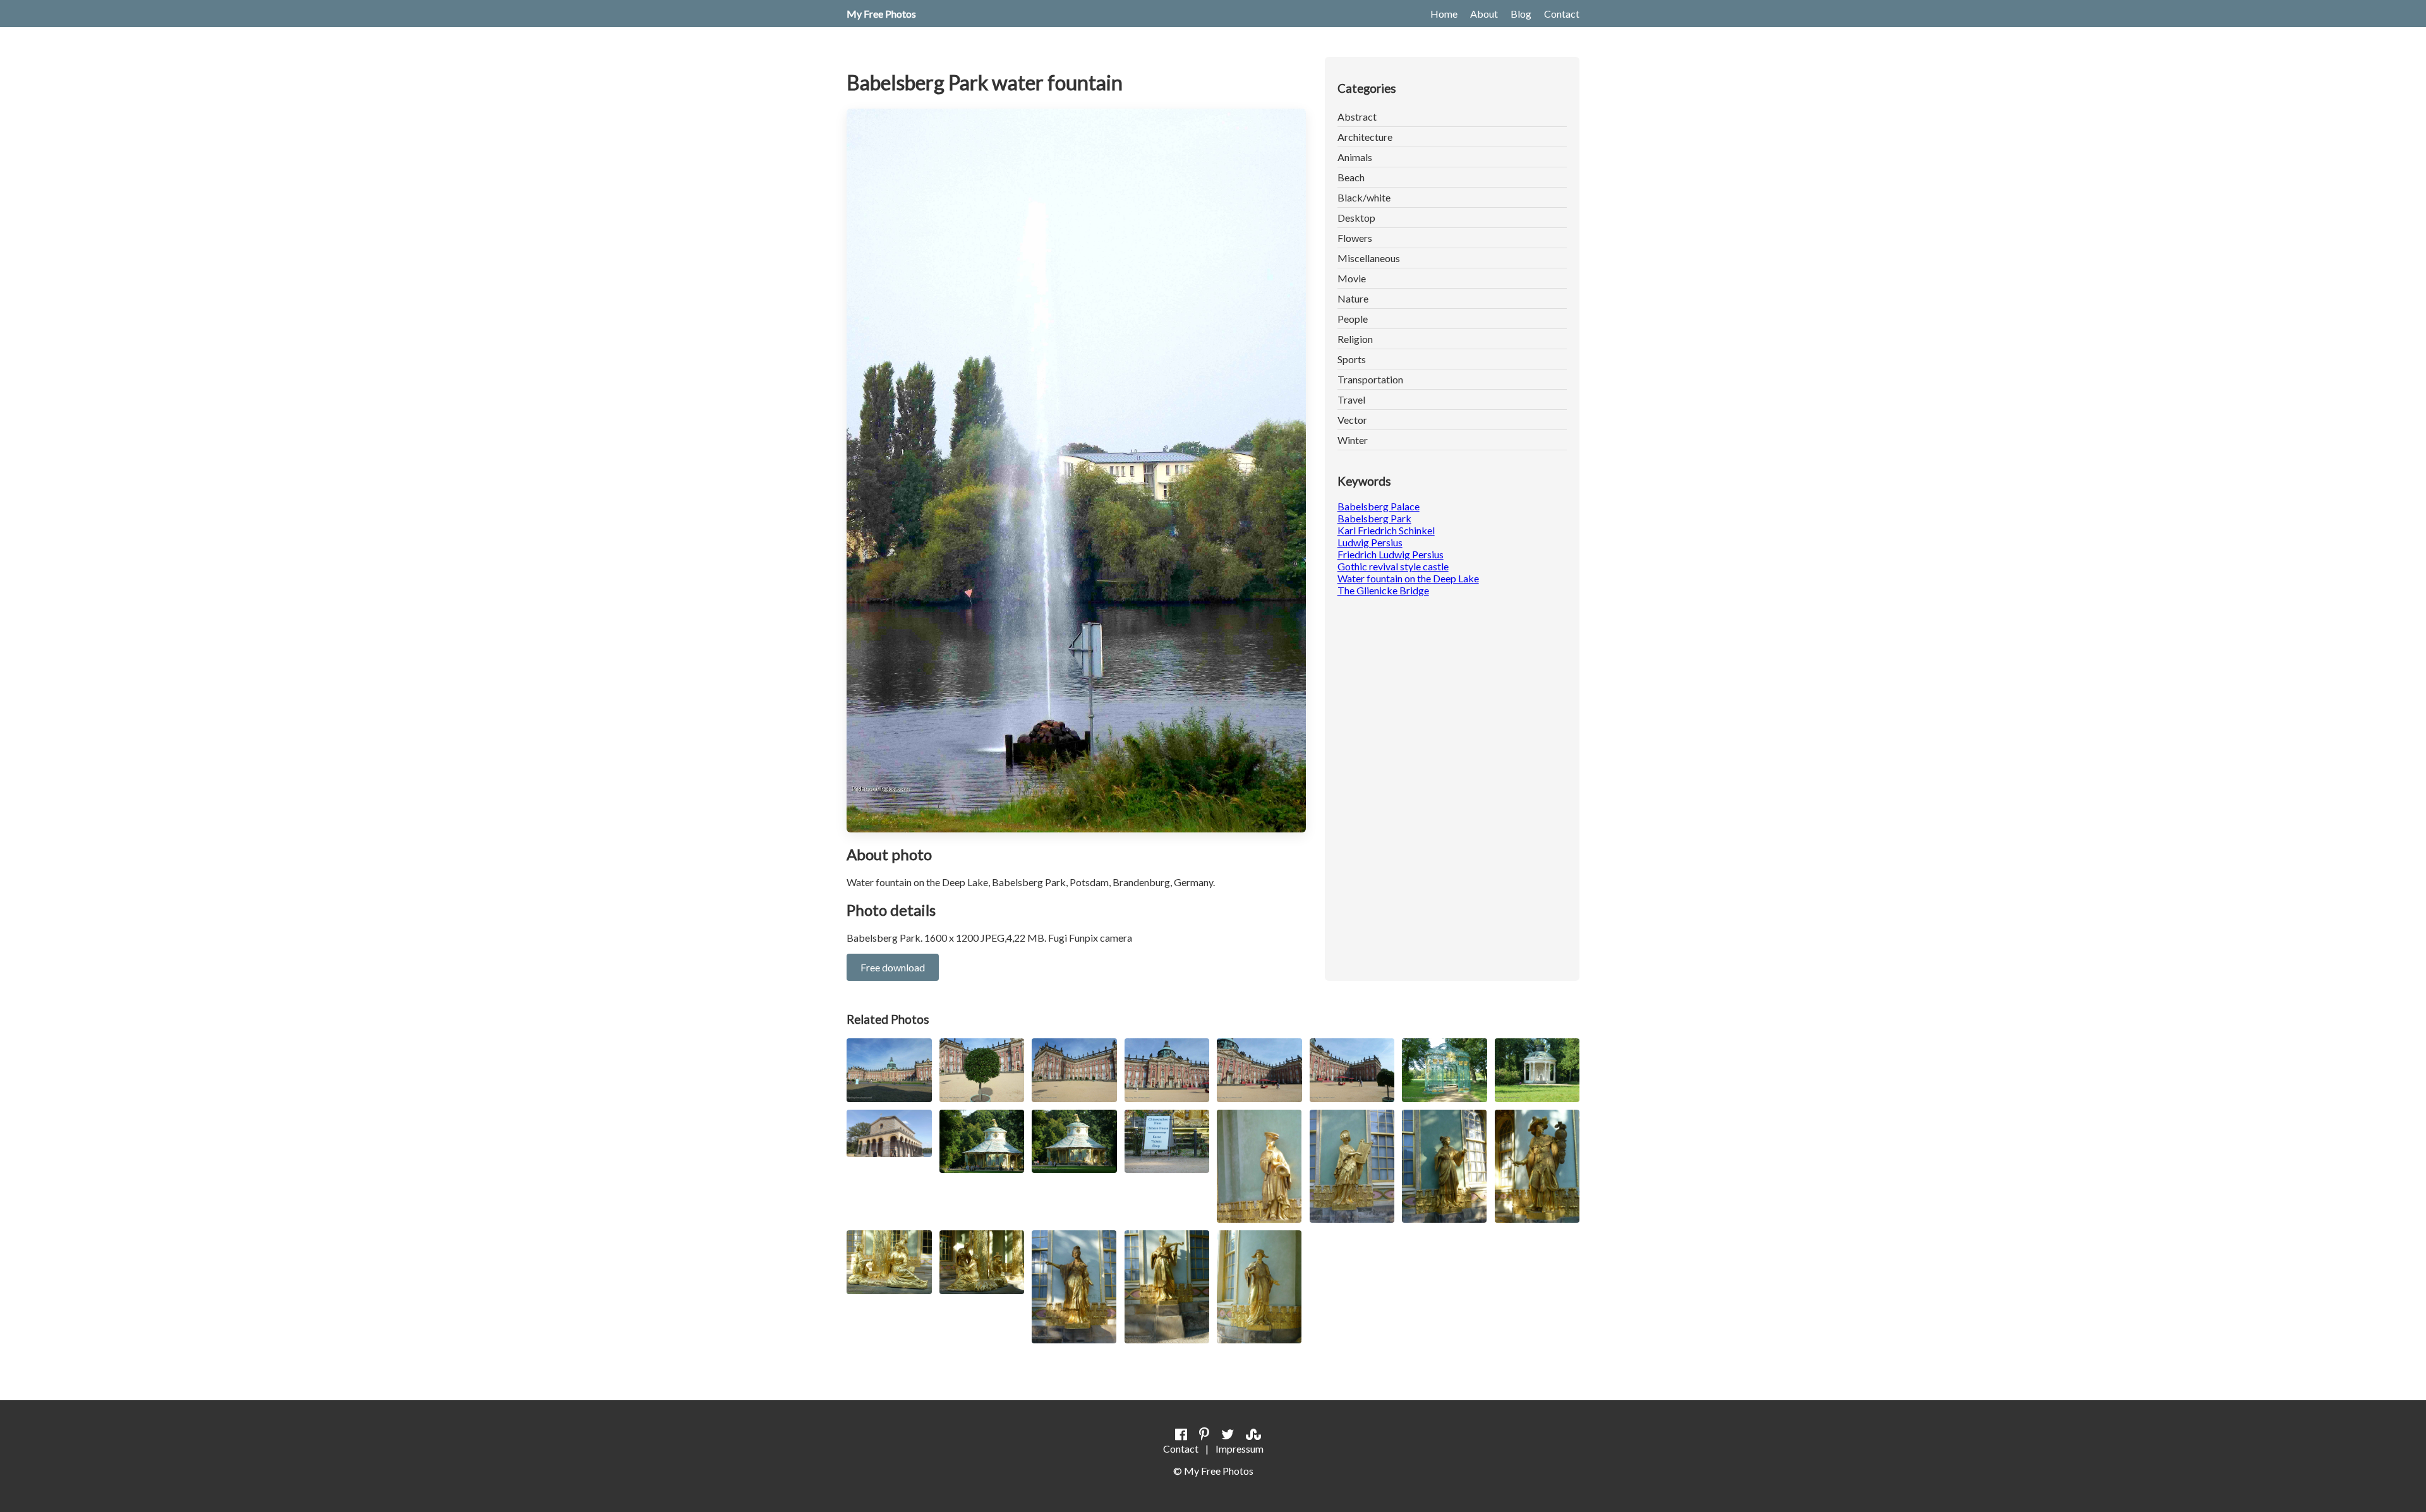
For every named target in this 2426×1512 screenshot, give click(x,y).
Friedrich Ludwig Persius (1391, 554)
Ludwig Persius (1370, 542)
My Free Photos (881, 14)
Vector (1352, 420)
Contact (1562, 14)
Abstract (1357, 117)
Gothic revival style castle (1393, 566)
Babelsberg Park (1374, 518)
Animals (1355, 157)
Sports (1352, 359)
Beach (1351, 177)
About (1484, 14)
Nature (1353, 298)
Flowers (1355, 238)
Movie (1352, 278)
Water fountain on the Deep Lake (1408, 578)
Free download (893, 967)
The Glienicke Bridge (1383, 590)
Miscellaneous (1369, 258)
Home (1444, 14)
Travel (1351, 399)
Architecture (1365, 137)
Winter (1353, 440)
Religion (1355, 339)
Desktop (1356, 218)
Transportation (1370, 379)
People (1353, 319)
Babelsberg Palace (1379, 506)
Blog (1521, 14)
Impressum (1240, 1449)
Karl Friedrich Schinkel (1386, 530)
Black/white (1364, 197)
